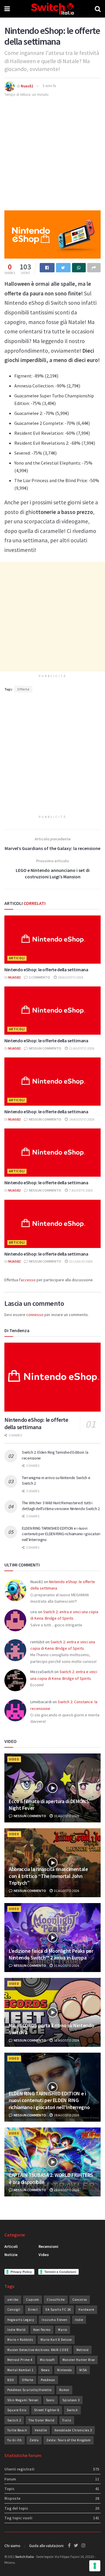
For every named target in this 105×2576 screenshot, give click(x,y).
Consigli (14, 2310)
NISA (83, 2370)
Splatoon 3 (71, 2400)
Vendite (41, 2430)
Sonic (50, 2400)
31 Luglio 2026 (80, 1261)
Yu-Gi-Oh (15, 2440)
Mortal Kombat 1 (20, 2370)
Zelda (34, 2440)
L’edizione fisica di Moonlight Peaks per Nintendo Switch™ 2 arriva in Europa (51, 1954)
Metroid (83, 2350)
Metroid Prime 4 (20, 2360)
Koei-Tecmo (42, 2330)
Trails (67, 2420)
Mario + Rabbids (20, 2340)
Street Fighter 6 (47, 2410)
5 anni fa (49, 86)
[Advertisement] (52, 153)
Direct (33, 2310)
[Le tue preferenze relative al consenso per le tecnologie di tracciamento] (95, 2566)
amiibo (13, 2300)
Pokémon (48, 2380)
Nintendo (64, 2370)
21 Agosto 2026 (81, 1048)
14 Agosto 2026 (81, 1119)
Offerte (23, 689)
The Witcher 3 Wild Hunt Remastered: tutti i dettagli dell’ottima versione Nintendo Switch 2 (61, 1506)
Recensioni (48, 2246)
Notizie (11, 2255)
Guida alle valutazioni (46, 2546)
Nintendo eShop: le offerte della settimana (46, 970)
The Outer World (42, 2420)
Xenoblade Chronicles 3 (73, 2430)
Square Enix (17, 2410)
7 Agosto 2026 (80, 1190)
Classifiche (56, 2300)
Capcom (33, 2300)
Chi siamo (12, 2546)
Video (14, 1759)
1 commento (39, 977)
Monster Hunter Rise (79, 2360)
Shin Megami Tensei (23, 2400)
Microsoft (47, 2360)
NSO (11, 2380)
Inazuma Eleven (55, 2320)
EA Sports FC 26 (58, 2310)
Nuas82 (27, 86)
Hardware (86, 2310)
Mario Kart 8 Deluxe (56, 2340)
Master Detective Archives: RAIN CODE (38, 2350)
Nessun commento (45, 1048)
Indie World (16, 2330)
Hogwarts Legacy (21, 2320)
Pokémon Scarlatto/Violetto (29, 2390)
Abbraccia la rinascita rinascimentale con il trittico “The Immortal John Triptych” (48, 1876)
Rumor (64, 2390)
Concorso (80, 2300)
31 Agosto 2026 (66, 1816)
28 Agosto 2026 (70, 977)
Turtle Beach (17, 2430)
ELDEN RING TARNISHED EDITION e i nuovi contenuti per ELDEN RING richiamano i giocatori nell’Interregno (61, 1534)
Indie (79, 2320)
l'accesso (27, 1280)
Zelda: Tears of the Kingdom (69, 2440)
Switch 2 (14, 2420)
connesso (35, 1315)
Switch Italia (24, 2557)
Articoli (17, 958)
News (45, 2370)
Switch (72, 2410)
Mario (63, 2330)
